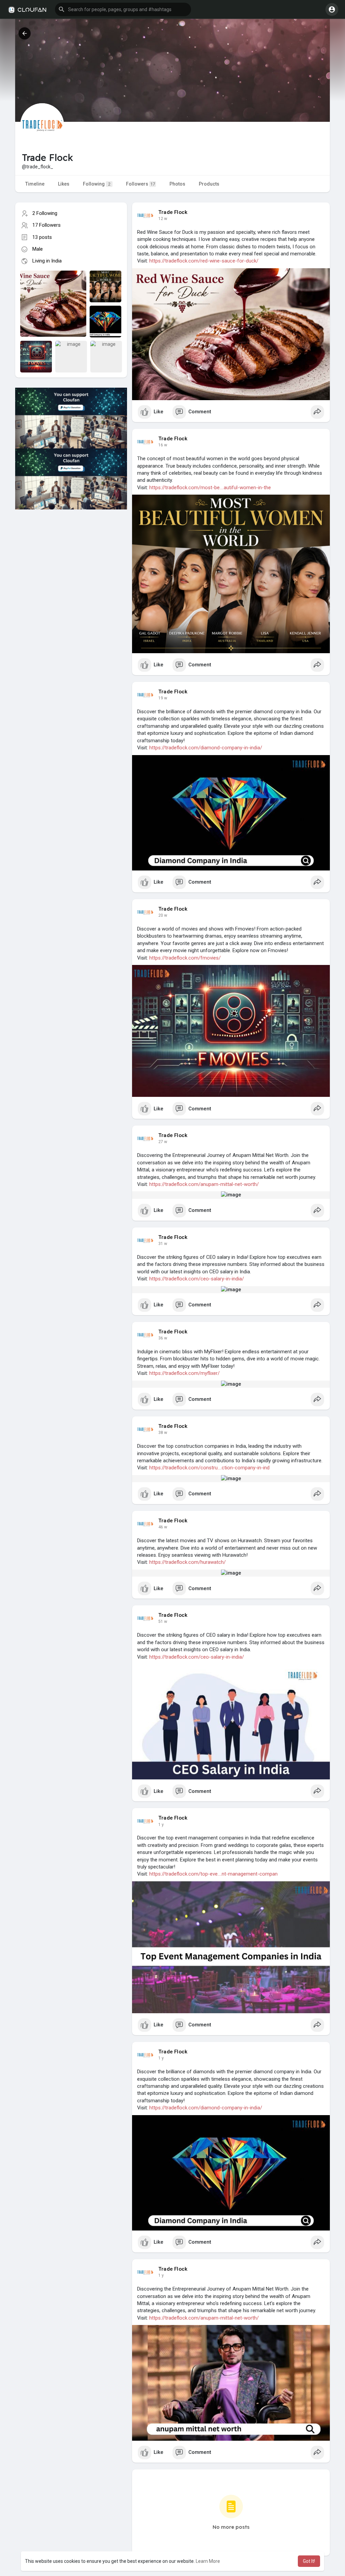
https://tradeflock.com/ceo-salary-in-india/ (197, 1279)
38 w (163, 1433)
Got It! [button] (309, 2561)
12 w (163, 219)
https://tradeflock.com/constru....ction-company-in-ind (209, 1468)
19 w (163, 698)
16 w (163, 445)
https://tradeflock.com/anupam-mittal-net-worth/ (204, 1184)
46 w (163, 1527)
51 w (163, 1622)
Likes (64, 184)
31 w (163, 1244)
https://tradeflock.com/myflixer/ (184, 1373)
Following (97, 184)
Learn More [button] (208, 2561)
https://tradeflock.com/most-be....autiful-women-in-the (210, 488)
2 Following (45, 213)
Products (209, 184)
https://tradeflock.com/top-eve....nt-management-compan (213, 1874)
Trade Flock (173, 212)
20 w (163, 915)
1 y (161, 1825)
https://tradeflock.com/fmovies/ (185, 958)
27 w (163, 1142)
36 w (163, 1338)
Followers (140, 184)
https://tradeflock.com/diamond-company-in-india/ (206, 748)
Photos (177, 184)
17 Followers (46, 225)
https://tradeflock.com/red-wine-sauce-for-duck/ (204, 261)
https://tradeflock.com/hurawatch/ (187, 1562)
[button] (123, 9)
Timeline (35, 184)
